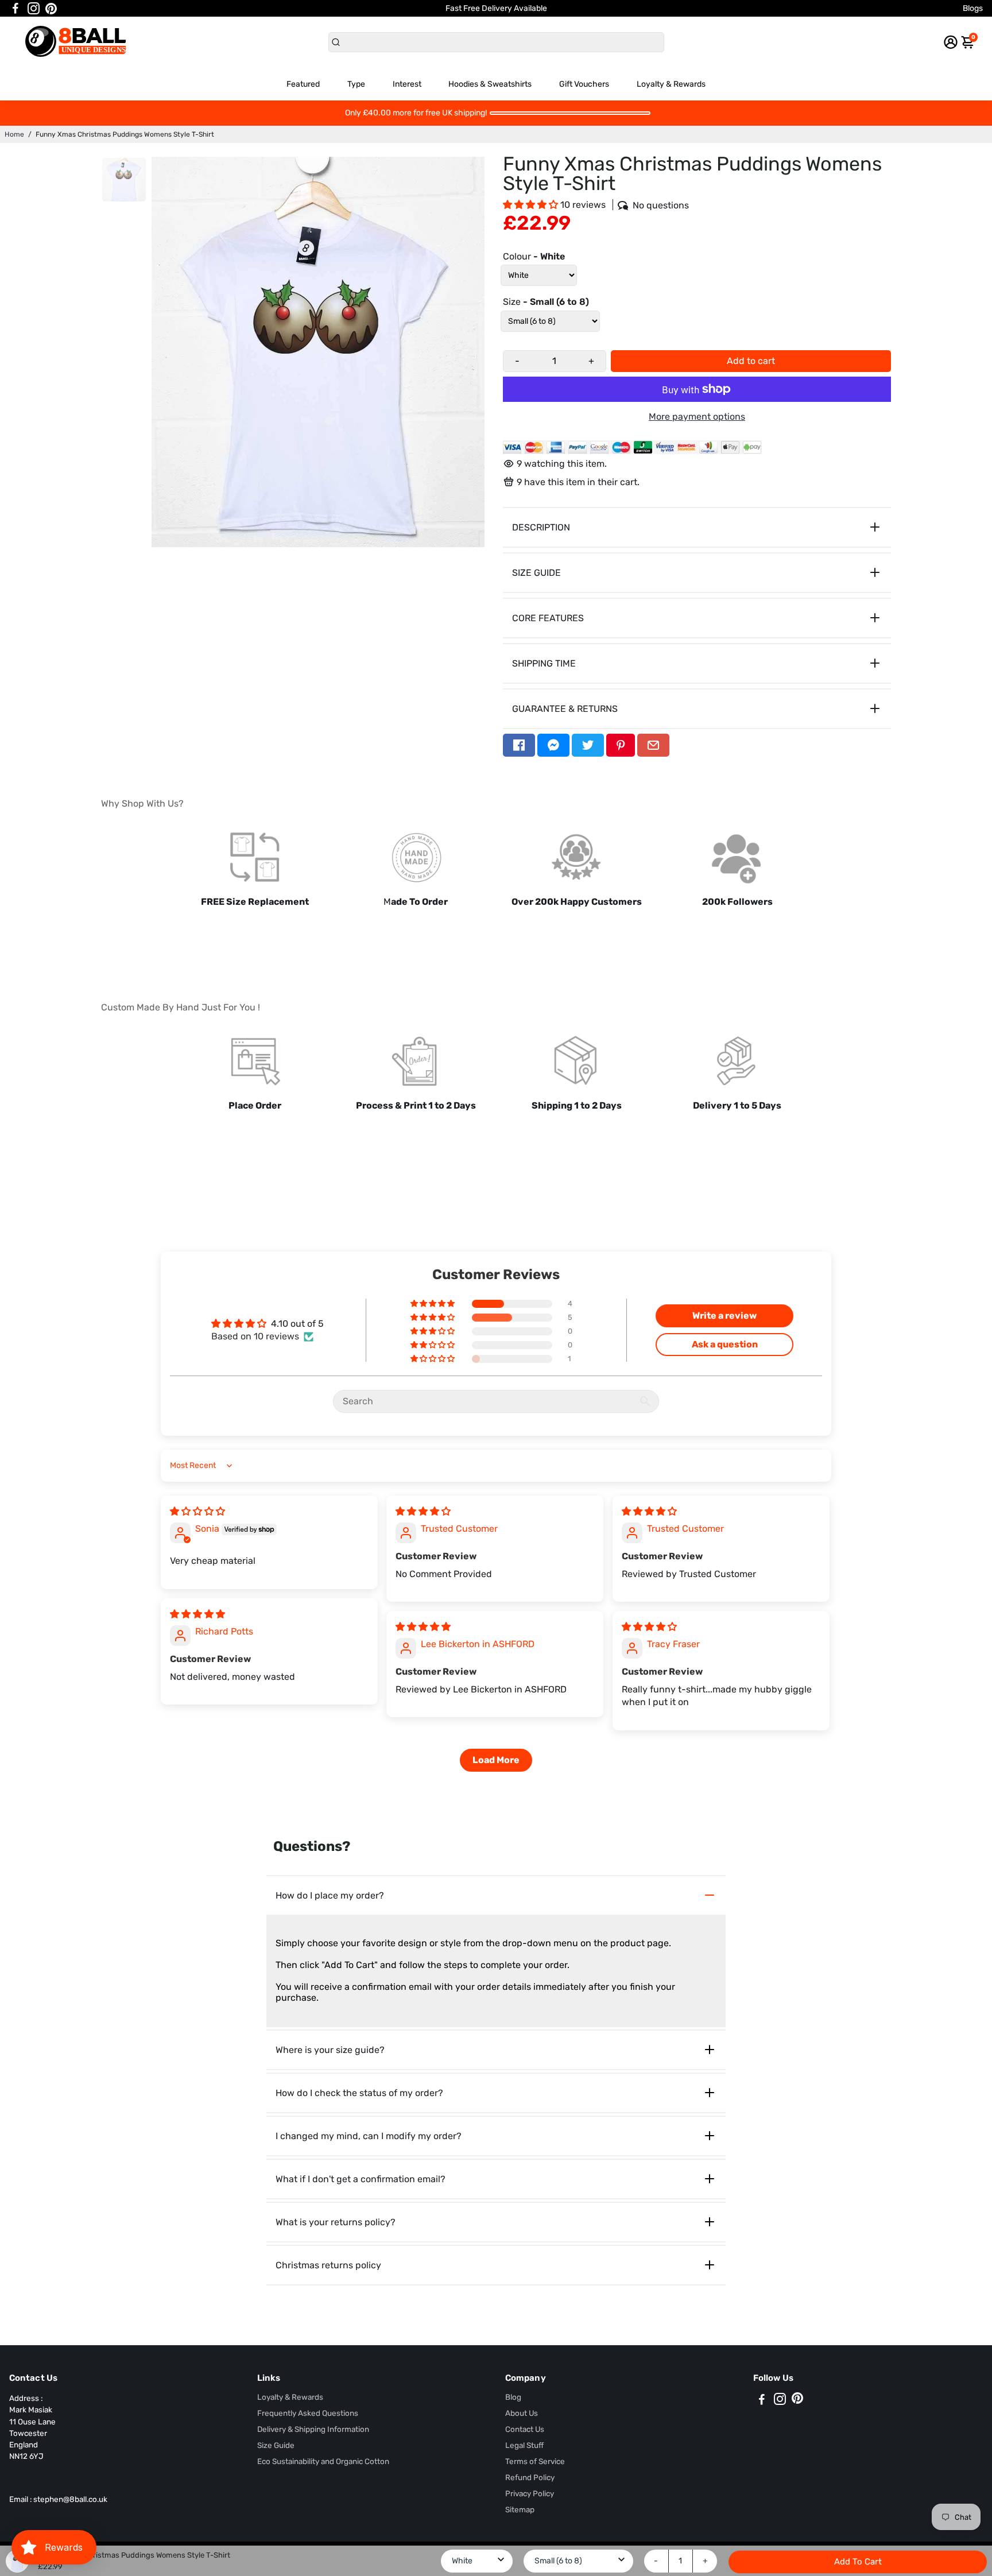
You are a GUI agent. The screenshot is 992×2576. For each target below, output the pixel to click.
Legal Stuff (524, 2445)
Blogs (973, 8)
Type (356, 84)
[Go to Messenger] (553, 745)
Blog (513, 2397)
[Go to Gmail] (653, 745)
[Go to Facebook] (15, 9)
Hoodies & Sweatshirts (490, 84)
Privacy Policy (530, 2493)
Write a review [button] (724, 1316)
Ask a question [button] (725, 1344)
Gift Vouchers (584, 84)
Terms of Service (535, 2461)
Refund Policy (530, 2477)
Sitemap (520, 2509)
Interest (407, 84)
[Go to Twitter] (588, 745)
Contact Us (525, 2429)
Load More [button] (496, 1760)
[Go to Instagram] (34, 9)
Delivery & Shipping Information (313, 2429)
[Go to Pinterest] (51, 9)
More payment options (697, 417)
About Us (522, 2413)
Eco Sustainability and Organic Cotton (323, 2461)
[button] (532, 205)
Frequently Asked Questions (308, 2413)
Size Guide (276, 2445)
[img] (197, 1511)
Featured (303, 84)
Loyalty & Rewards (671, 84)
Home (14, 134)
